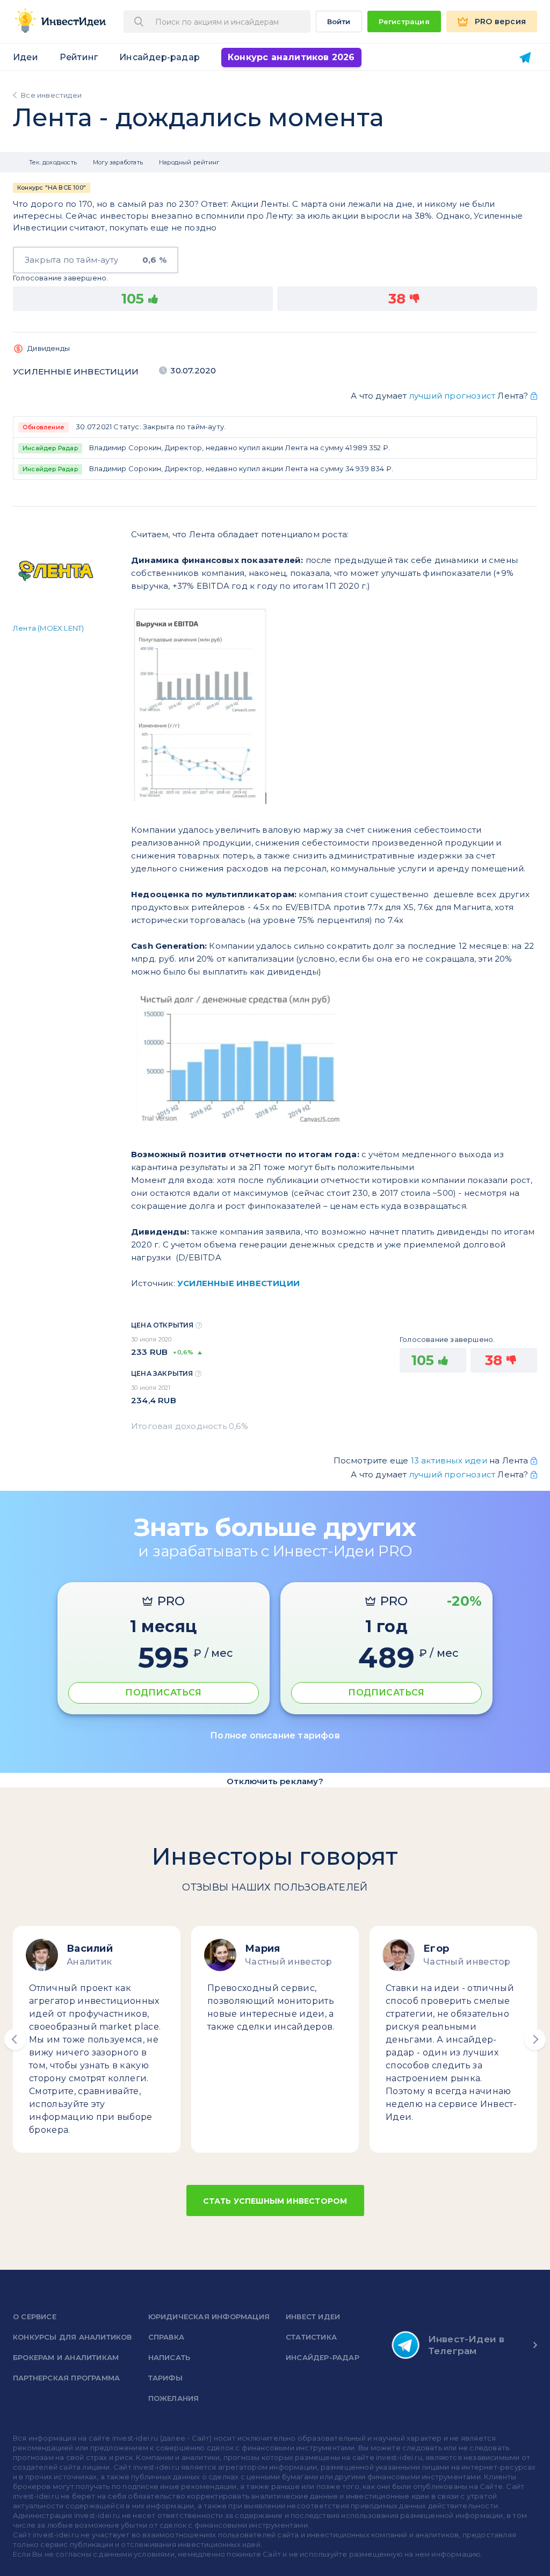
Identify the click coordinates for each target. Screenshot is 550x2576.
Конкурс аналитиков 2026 (291, 57)
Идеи (26, 57)
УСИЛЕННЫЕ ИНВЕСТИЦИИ (238, 1283)
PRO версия (500, 21)
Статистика (311, 2337)
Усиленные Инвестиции (76, 371)
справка (166, 2337)
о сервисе (35, 2317)
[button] (15, 2039)
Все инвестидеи (51, 95)
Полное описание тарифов (275, 1736)
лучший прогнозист (452, 396)
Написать (169, 2357)
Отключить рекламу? (275, 1781)
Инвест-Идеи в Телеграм (466, 2345)
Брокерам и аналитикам (66, 2357)
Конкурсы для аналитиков (73, 2337)
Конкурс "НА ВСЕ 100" (52, 188)
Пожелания (174, 2398)
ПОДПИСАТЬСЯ (163, 1693)
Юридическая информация (209, 2317)
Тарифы (165, 2378)
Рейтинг (79, 57)
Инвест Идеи (313, 2317)
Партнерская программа (66, 2378)
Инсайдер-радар (160, 57)
